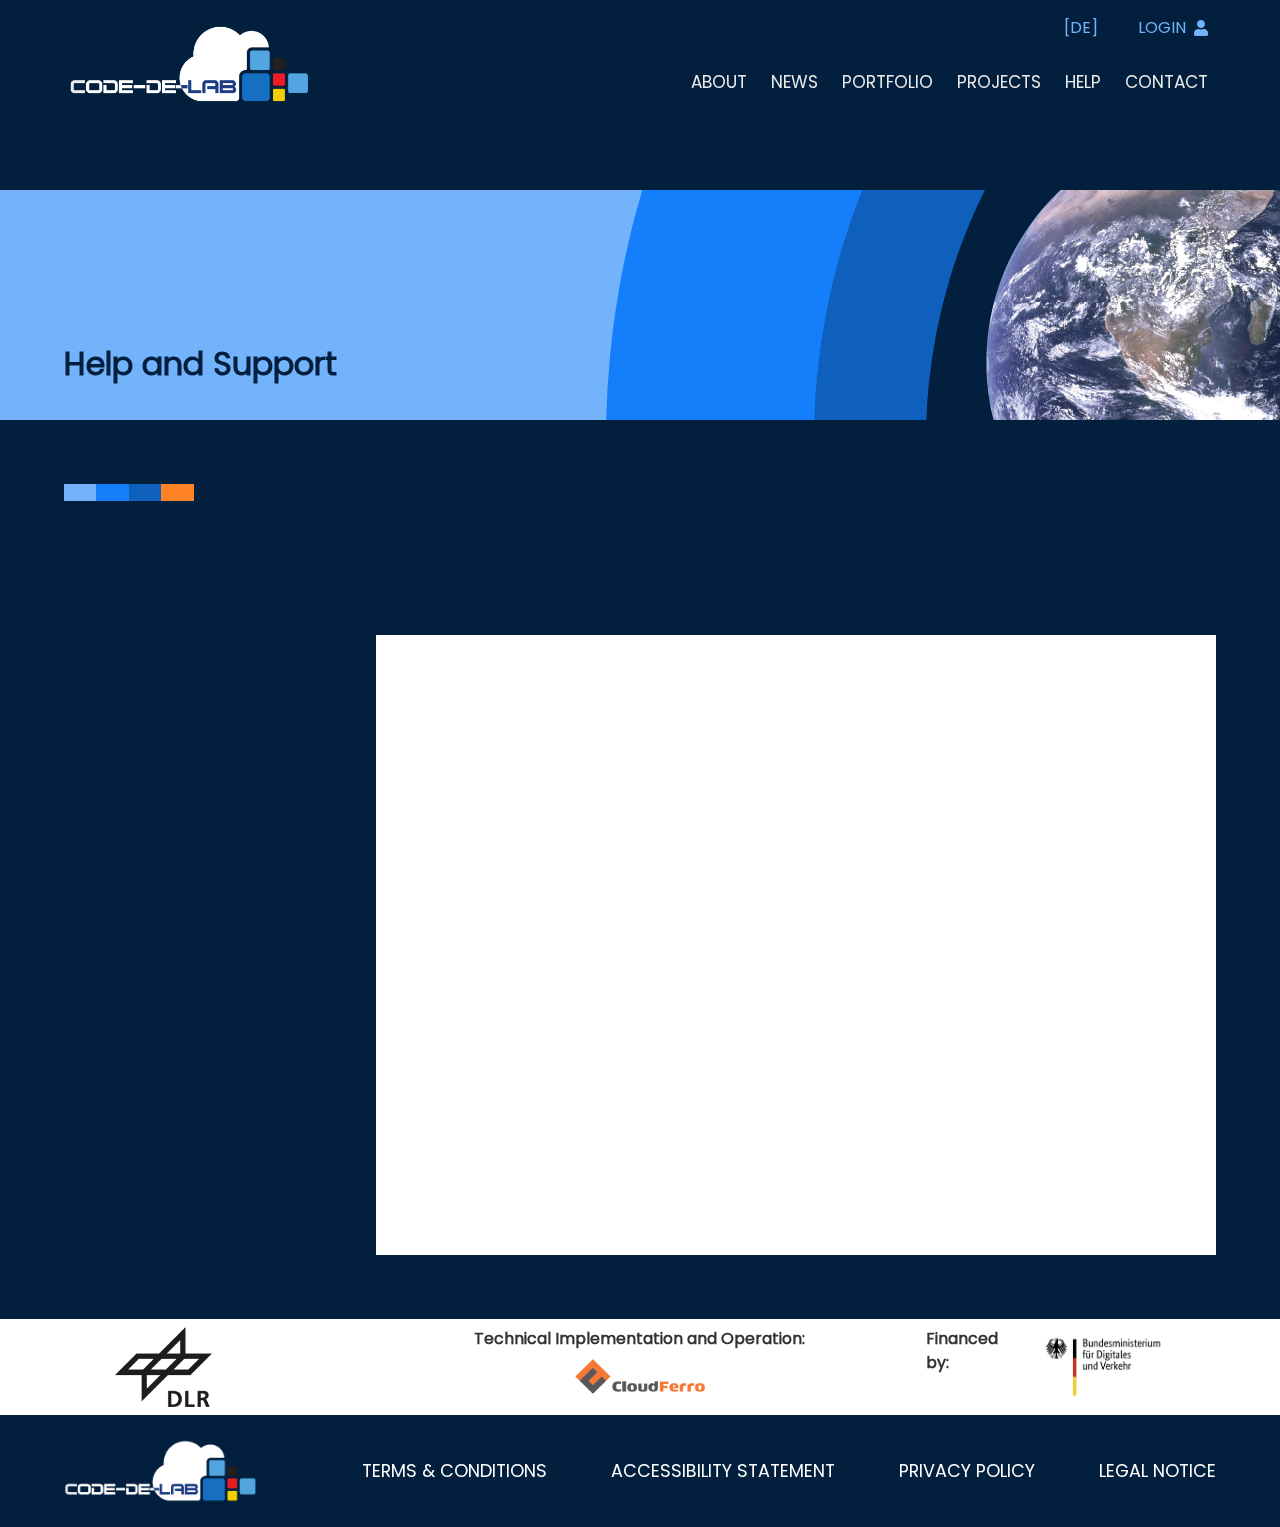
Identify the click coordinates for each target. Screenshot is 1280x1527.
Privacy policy (967, 1471)
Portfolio (887, 82)
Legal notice (1157, 1471)
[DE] (1081, 27)
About (719, 82)
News (794, 82)
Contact (1166, 82)
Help (1083, 82)
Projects (999, 82)
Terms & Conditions (454, 1471)
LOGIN (1162, 27)
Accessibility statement (723, 1471)
